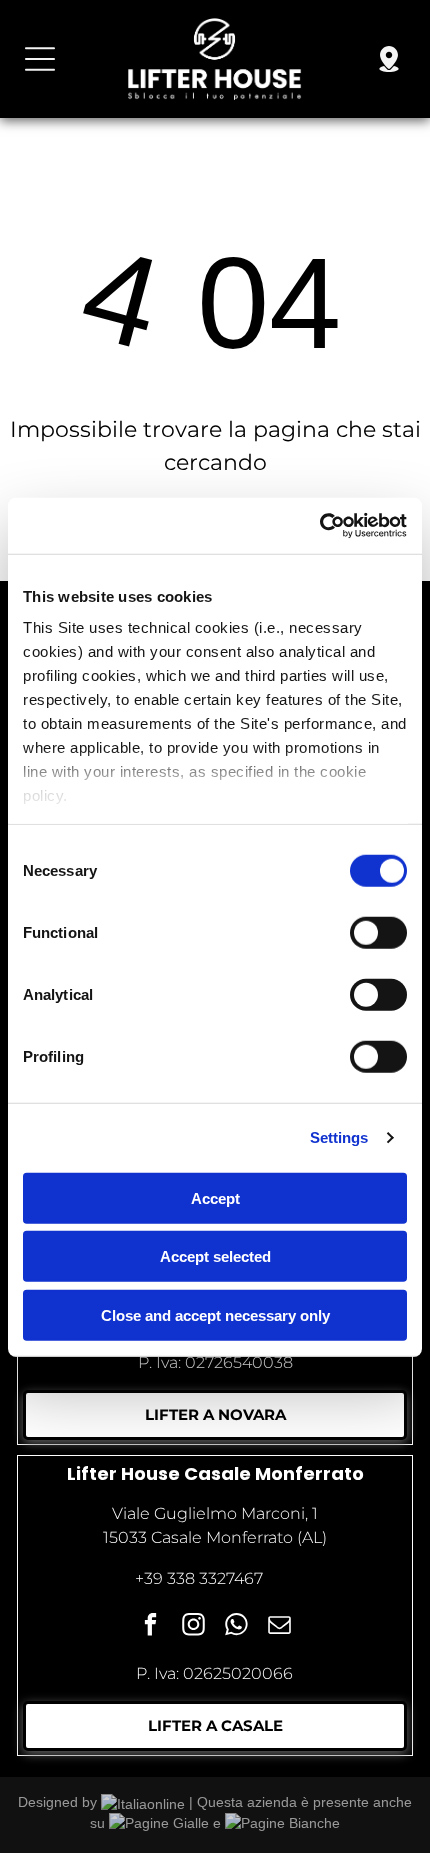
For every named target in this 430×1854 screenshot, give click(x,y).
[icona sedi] (389, 69)
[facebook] (150, 1627)
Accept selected (215, 1256)
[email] (279, 1627)
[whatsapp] (236, 1627)
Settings (339, 1137)
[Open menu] (40, 59)
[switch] (378, 932)
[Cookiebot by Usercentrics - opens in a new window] (319, 526)
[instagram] (193, 1627)
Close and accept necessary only (215, 1314)
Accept (215, 1197)
